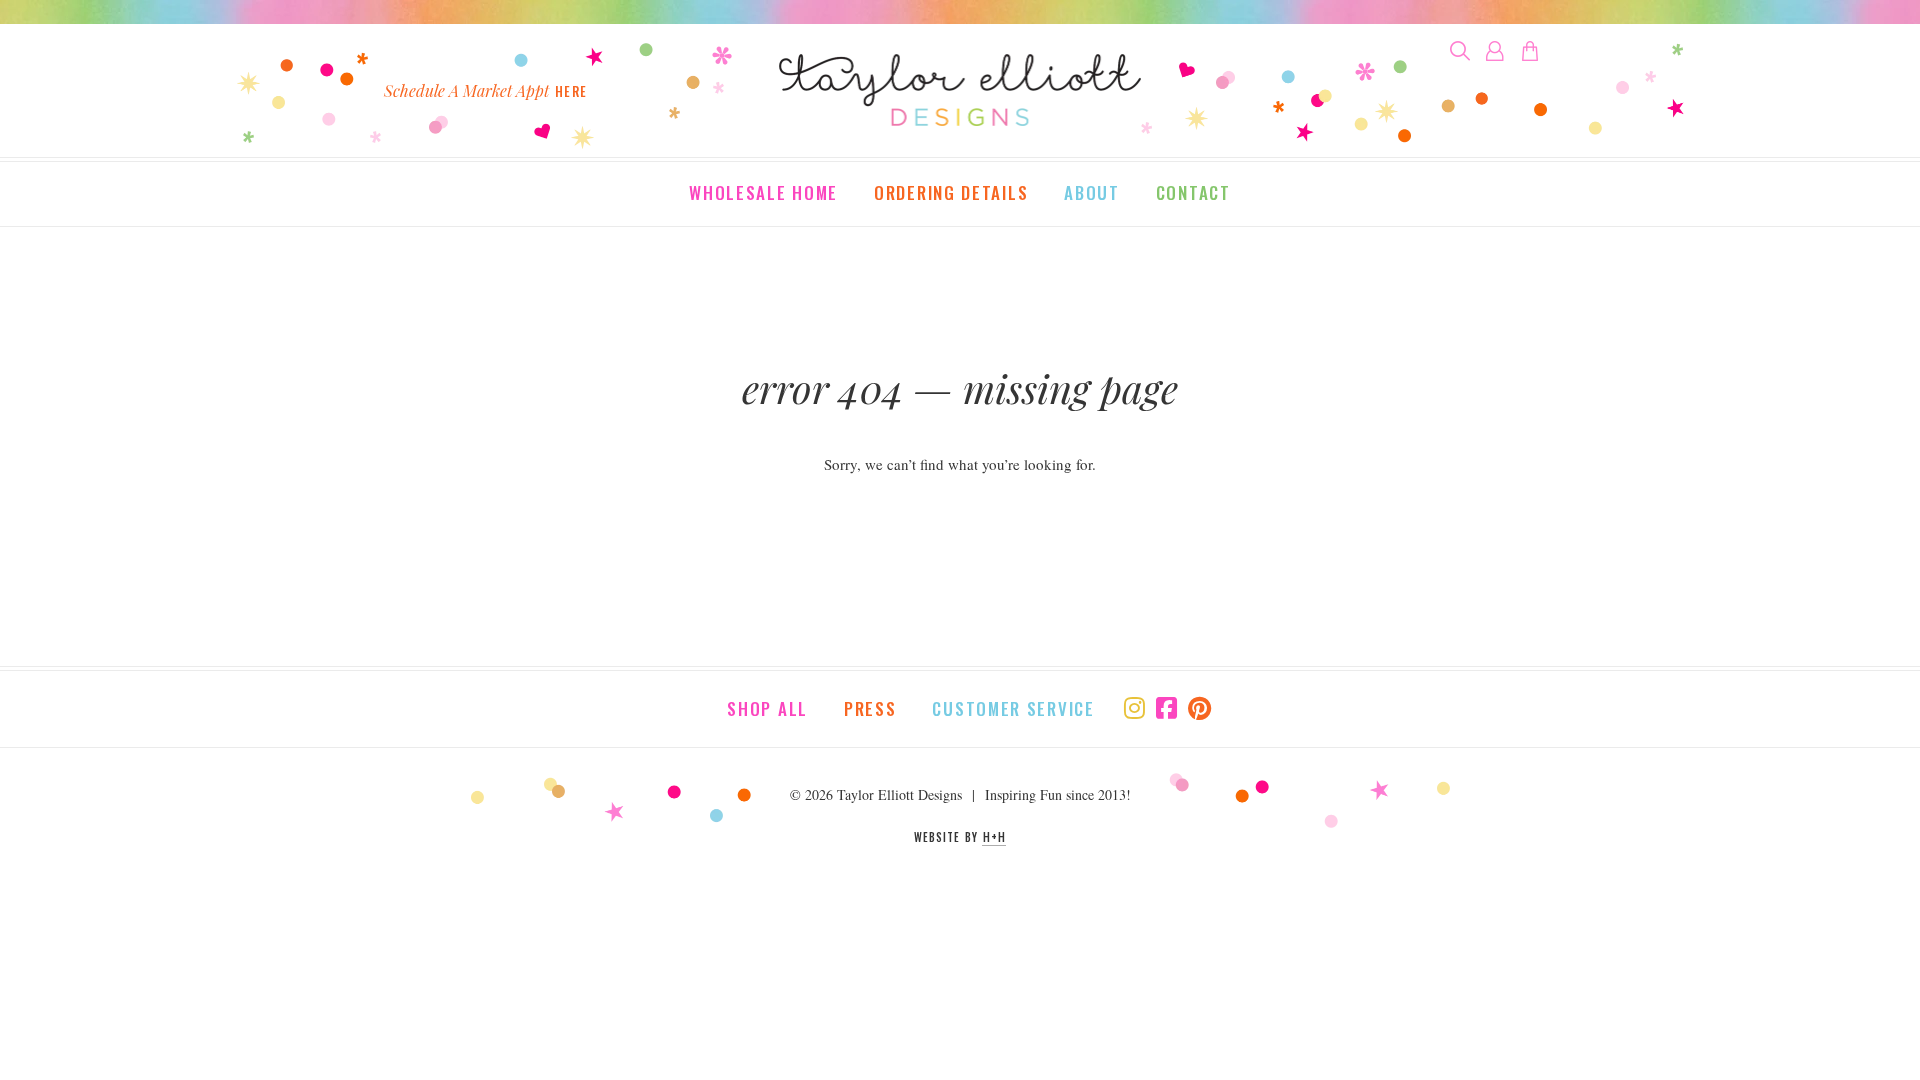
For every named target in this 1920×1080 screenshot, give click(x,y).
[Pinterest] (1199, 708)
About (1092, 194)
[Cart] (1530, 51)
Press (870, 708)
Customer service (1013, 708)
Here (571, 91)
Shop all (767, 708)
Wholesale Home (763, 194)
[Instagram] (1134, 708)
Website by (960, 837)
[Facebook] (1166, 708)
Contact (1193, 194)
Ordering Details (951, 194)
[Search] (1460, 51)
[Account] (1495, 51)
